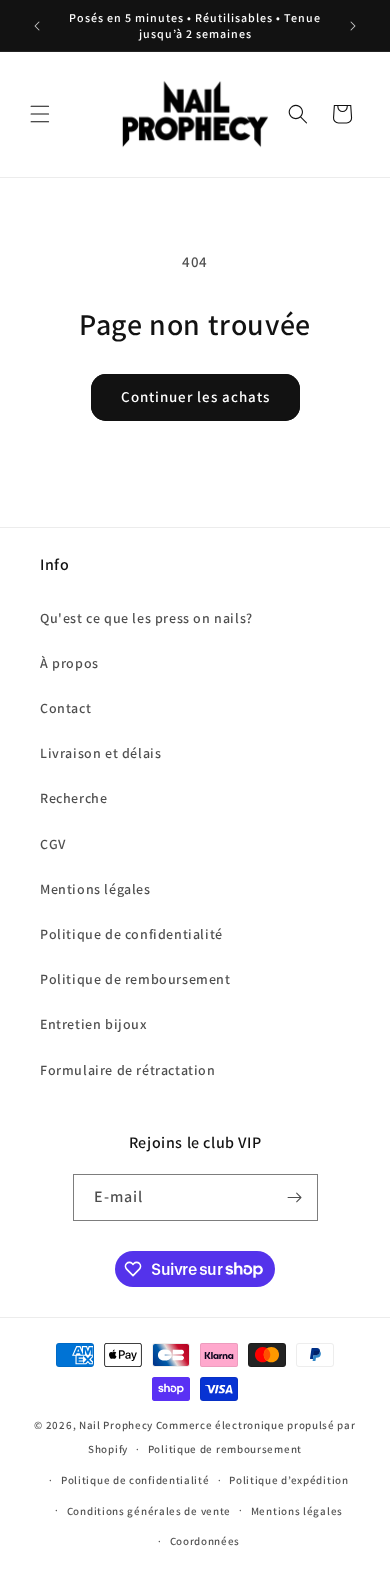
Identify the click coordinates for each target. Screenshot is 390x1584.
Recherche (73, 798)
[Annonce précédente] (37, 26)
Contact (65, 708)
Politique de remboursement (135, 979)
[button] (40, 114)
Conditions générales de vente (149, 1511)
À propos (69, 663)
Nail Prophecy (116, 1425)
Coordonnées (205, 1541)
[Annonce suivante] (353, 26)
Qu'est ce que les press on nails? (146, 618)
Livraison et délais (100, 753)
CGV (53, 844)
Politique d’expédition (288, 1480)
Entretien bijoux (94, 1024)
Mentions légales (95, 889)
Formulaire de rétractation (128, 1070)
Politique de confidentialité (131, 934)
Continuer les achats (195, 396)
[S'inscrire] (295, 1197)
